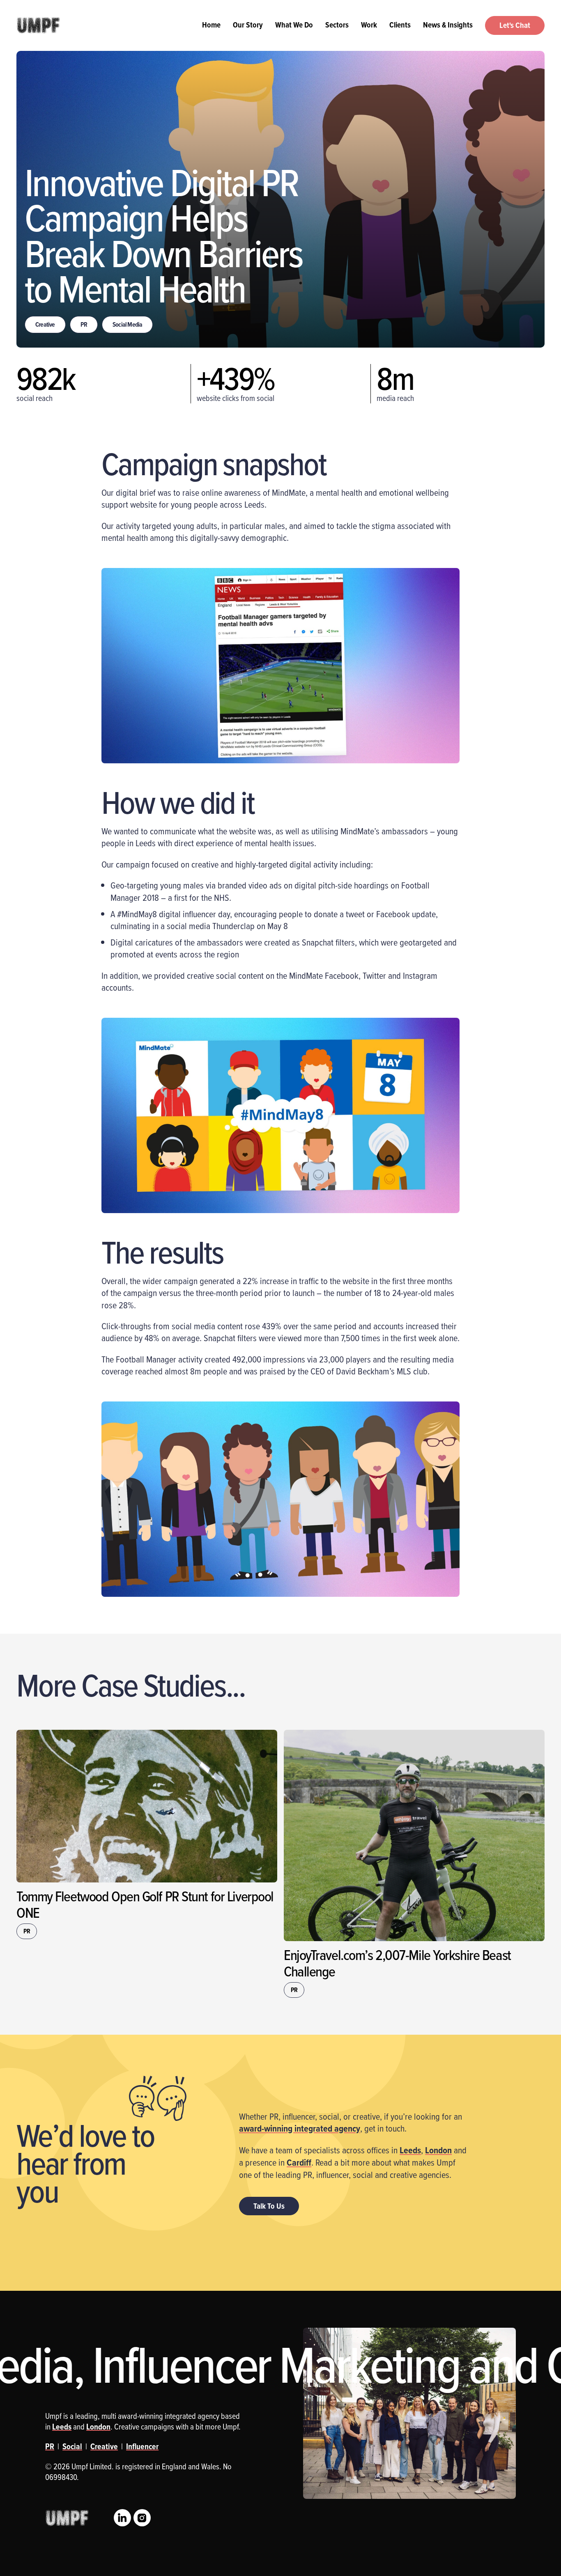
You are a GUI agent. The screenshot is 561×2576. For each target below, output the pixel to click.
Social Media (127, 324)
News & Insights (448, 25)
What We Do (294, 25)
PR (84, 324)
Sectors (337, 25)
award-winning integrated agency (300, 2128)
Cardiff (299, 2162)
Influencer (142, 2446)
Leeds (410, 2150)
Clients (400, 25)
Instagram (142, 2518)
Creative (45, 324)
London (438, 2150)
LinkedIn (122, 2518)
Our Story (248, 25)
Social (72, 2446)
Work (369, 25)
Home (211, 25)
